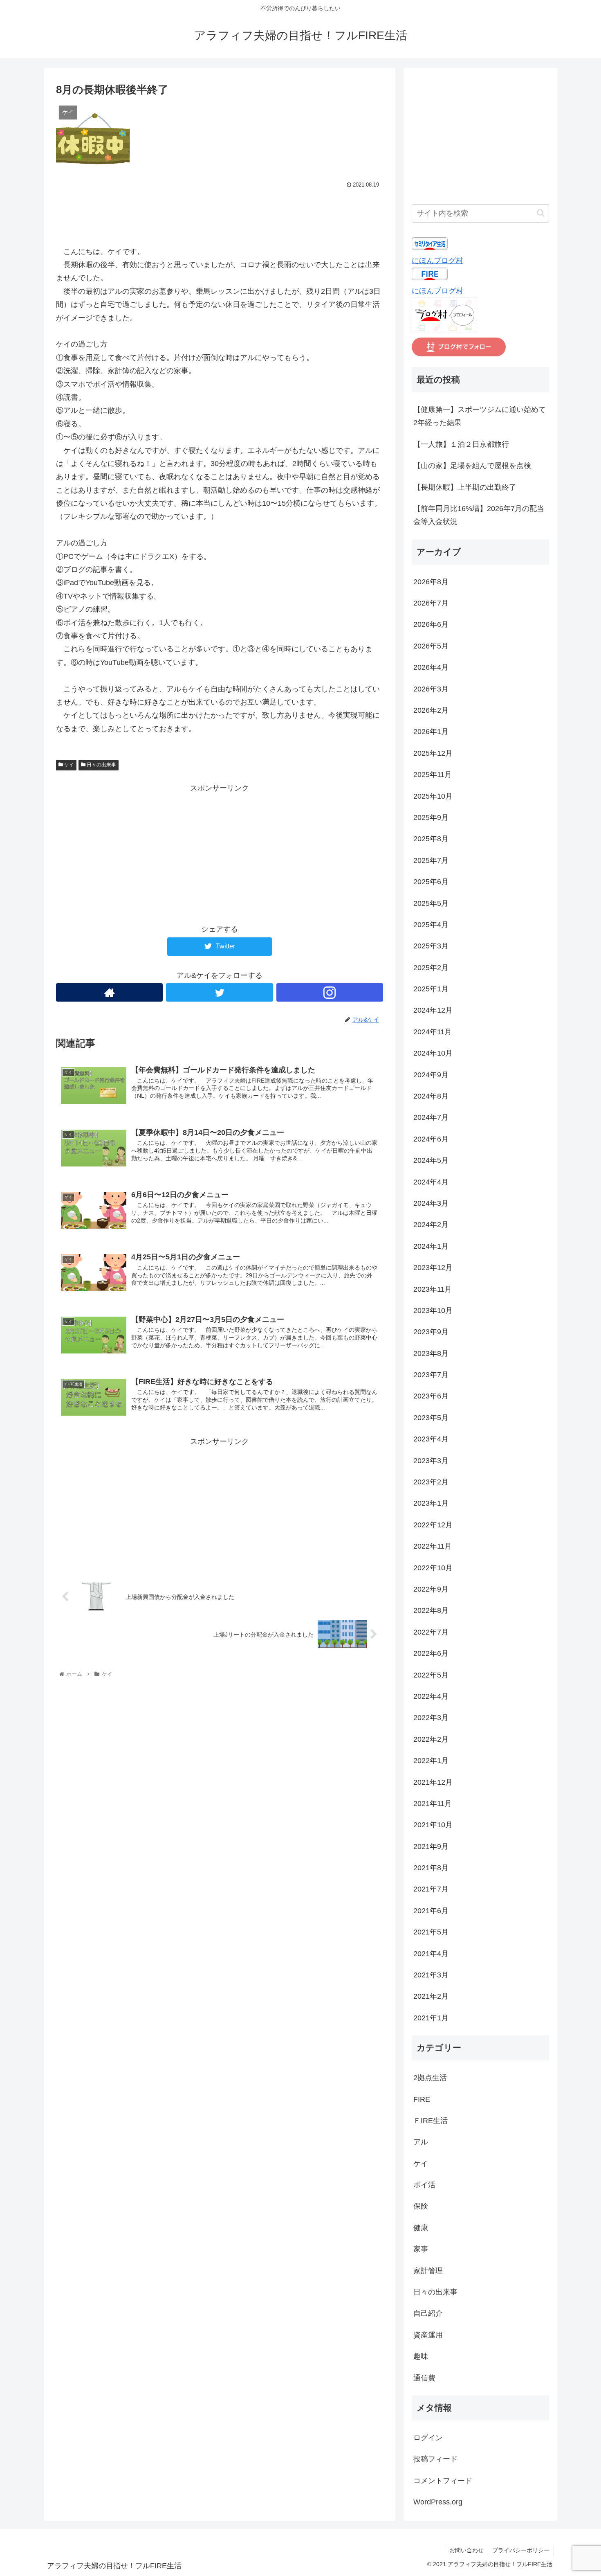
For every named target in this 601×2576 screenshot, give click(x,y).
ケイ (68, 765)
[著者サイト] (109, 992)
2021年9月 (431, 1846)
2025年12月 (433, 753)
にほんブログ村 (437, 261)
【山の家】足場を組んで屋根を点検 (472, 466)
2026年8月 (431, 582)
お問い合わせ (466, 2550)
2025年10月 (433, 796)
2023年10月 (433, 1311)
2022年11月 (433, 1546)
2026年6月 (431, 624)
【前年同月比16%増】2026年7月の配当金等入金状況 (479, 515)
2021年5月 (431, 1932)
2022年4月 (431, 1696)
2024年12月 (433, 1010)
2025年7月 (431, 860)
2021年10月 (433, 1825)
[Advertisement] (220, 213)
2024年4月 (431, 1182)
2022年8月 (431, 1610)
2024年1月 (431, 1246)
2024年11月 (433, 1032)
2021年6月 (431, 1911)
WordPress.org (438, 2502)
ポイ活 (424, 2185)
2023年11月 (433, 1289)
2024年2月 (431, 1225)
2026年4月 (431, 667)
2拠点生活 (430, 2078)
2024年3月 (431, 1203)
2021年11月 (433, 1804)
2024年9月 (431, 1075)
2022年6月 (431, 1653)
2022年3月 (431, 1718)
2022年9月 (431, 1589)
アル (421, 2142)
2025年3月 (431, 946)
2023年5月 (431, 1418)
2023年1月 (431, 1503)
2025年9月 (431, 817)
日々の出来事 (101, 765)
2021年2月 (431, 1996)
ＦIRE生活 (431, 2121)
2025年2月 (431, 968)
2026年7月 (431, 603)
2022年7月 (431, 1632)
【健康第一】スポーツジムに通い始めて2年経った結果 (480, 416)
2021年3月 (431, 1975)
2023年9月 (431, 1332)
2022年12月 (433, 1525)
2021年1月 (431, 2018)
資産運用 (428, 2335)
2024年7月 (431, 1117)
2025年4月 (431, 925)
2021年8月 (431, 1868)
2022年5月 (431, 1675)
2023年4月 (431, 1439)
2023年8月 (431, 1353)
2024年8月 (431, 1096)
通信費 (424, 2378)
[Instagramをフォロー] (330, 992)
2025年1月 (431, 989)
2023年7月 (431, 1375)
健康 (421, 2228)
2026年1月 (431, 732)
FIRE (422, 2099)
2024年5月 (431, 1160)
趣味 (421, 2356)
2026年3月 (431, 689)
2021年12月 (433, 1782)
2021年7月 (431, 1889)
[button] (541, 213)
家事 (421, 2249)
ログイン (428, 2438)
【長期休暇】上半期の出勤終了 (465, 487)
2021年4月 (431, 1954)
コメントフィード (443, 2481)
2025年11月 (433, 775)
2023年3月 (431, 1461)
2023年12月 (433, 1268)
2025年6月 (431, 882)
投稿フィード (435, 2459)
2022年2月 (431, 1739)
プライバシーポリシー (521, 2550)
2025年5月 (431, 903)
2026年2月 (431, 710)
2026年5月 (431, 646)
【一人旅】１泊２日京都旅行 (461, 444)
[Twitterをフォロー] (219, 992)
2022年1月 (431, 1761)
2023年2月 (431, 1482)
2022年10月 (433, 1568)
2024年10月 (433, 1053)
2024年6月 (431, 1139)
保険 (421, 2206)
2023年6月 (431, 1396)
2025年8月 (431, 839)
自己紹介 (428, 2313)
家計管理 (428, 2271)
